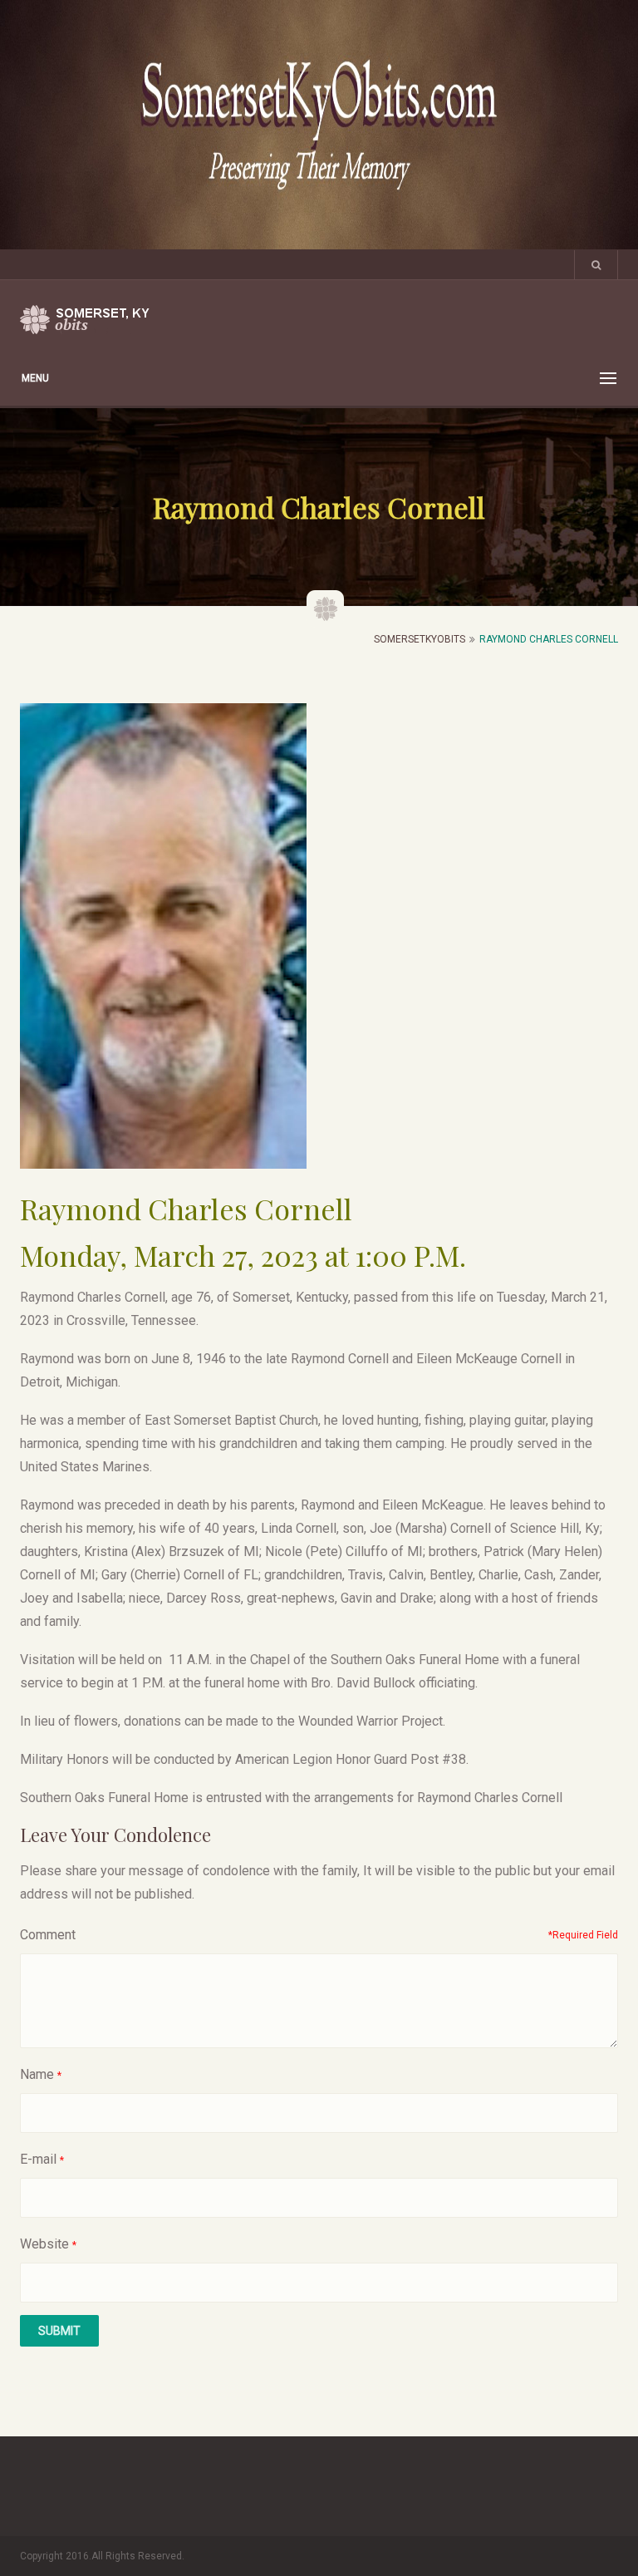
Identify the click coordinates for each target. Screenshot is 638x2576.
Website (44, 2244)
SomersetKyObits (420, 639)
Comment (48, 1935)
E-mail (38, 2159)
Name (37, 2074)
